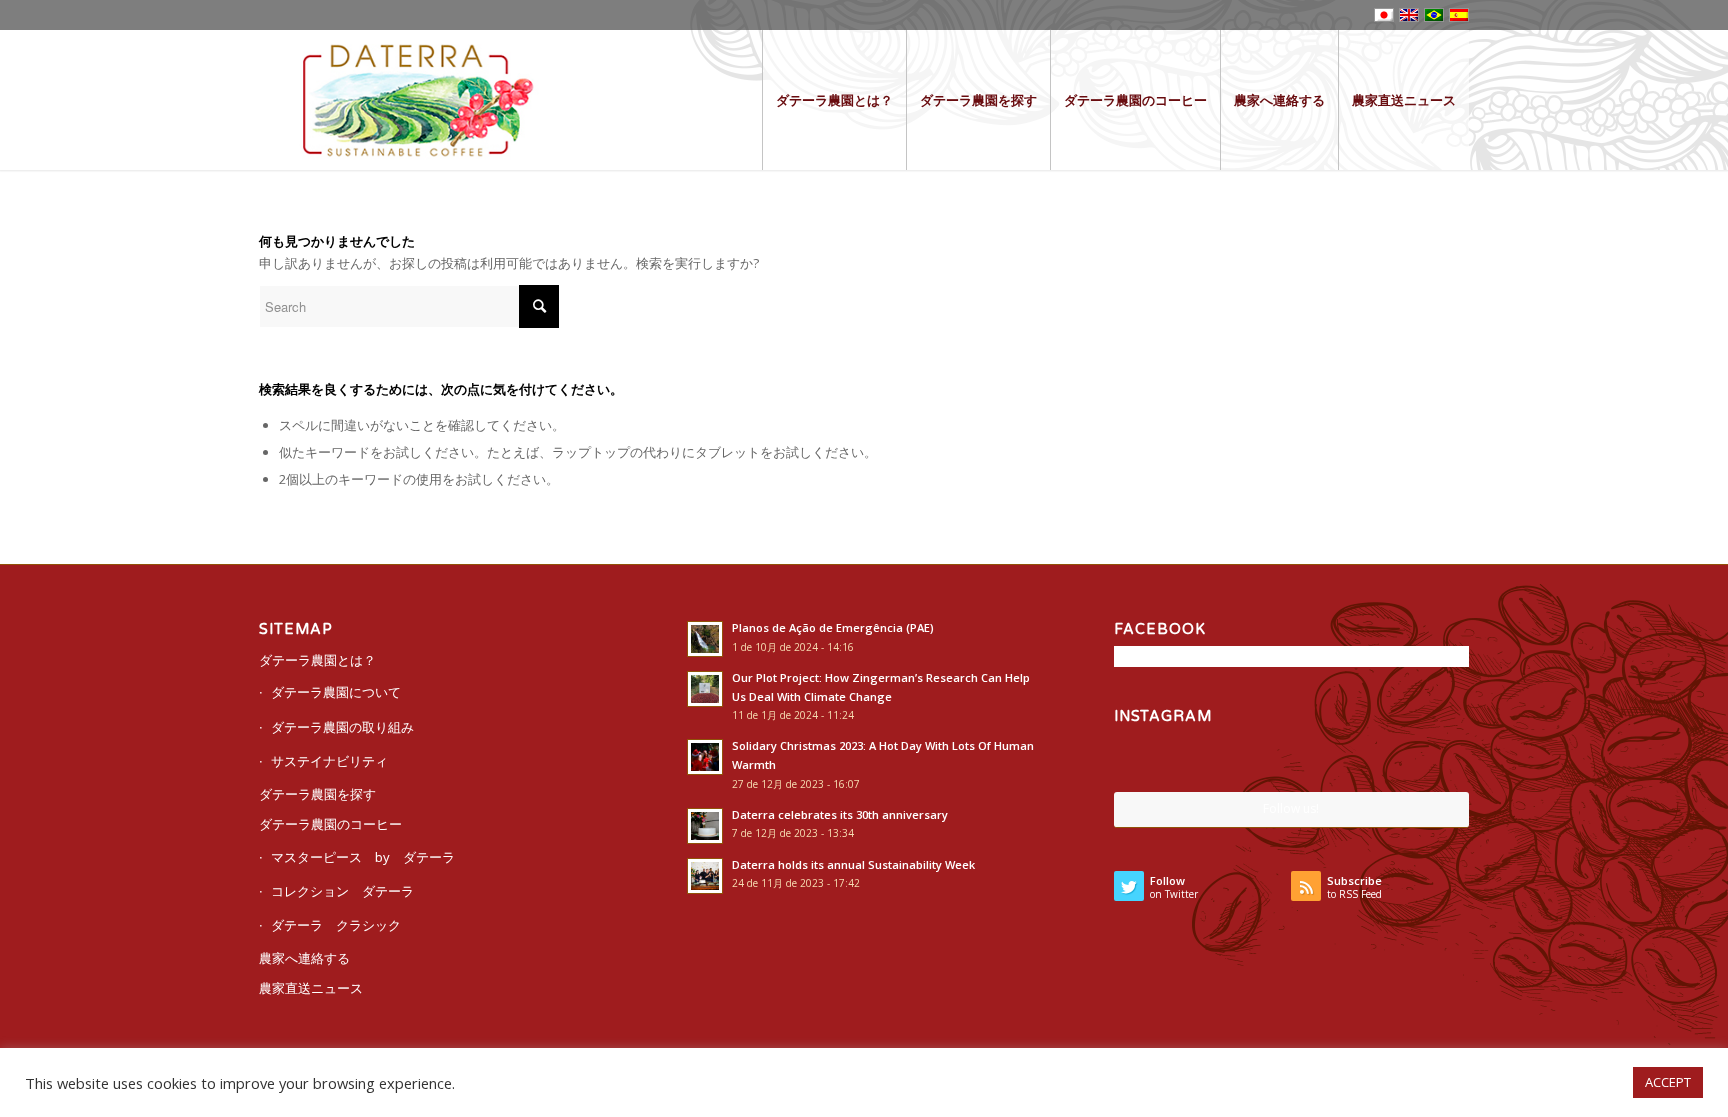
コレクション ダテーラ (342, 891)
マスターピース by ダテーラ (363, 857)
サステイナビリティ (329, 761)
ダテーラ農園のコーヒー (330, 824)
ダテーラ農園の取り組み (342, 727)
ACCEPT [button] (1668, 1082)
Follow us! (1291, 808)
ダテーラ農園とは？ (317, 660)
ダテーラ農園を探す (317, 794)
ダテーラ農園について (336, 692)
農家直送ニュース (311, 988)
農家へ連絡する (304, 958)
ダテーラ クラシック (336, 925)
